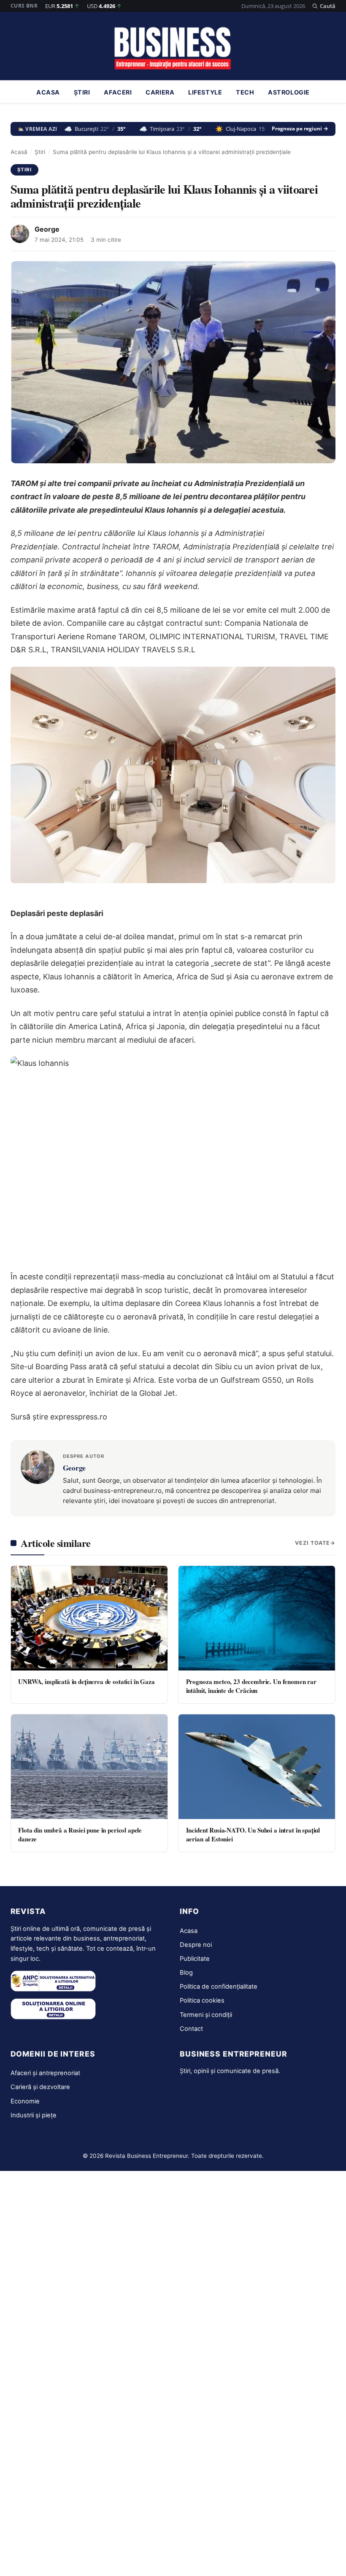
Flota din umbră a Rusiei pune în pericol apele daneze (80, 1834)
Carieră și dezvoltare (40, 2087)
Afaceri (118, 92)
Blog (186, 1973)
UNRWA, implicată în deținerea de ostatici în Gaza (86, 1681)
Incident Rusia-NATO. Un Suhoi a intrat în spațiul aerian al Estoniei (253, 1834)
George (47, 229)
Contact (191, 2029)
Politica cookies (202, 2000)
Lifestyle (205, 92)
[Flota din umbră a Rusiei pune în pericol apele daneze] (89, 1767)
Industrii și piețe (34, 2115)
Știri (82, 92)
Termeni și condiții (206, 2015)
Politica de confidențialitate (219, 1987)
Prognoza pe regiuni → (300, 129)
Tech (245, 92)
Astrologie (289, 92)
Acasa (48, 92)
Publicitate (195, 1959)
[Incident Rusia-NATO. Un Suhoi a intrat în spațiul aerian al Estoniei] (257, 1767)
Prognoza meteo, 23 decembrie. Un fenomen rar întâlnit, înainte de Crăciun (251, 1686)
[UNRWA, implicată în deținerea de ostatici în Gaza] (89, 1618)
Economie (25, 2101)
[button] (324, 6)
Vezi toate (312, 1543)
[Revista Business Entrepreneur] (173, 49)
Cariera (160, 92)
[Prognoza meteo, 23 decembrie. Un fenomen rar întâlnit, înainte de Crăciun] (257, 1618)
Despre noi (196, 1945)
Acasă (19, 152)
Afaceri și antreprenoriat (45, 2073)
